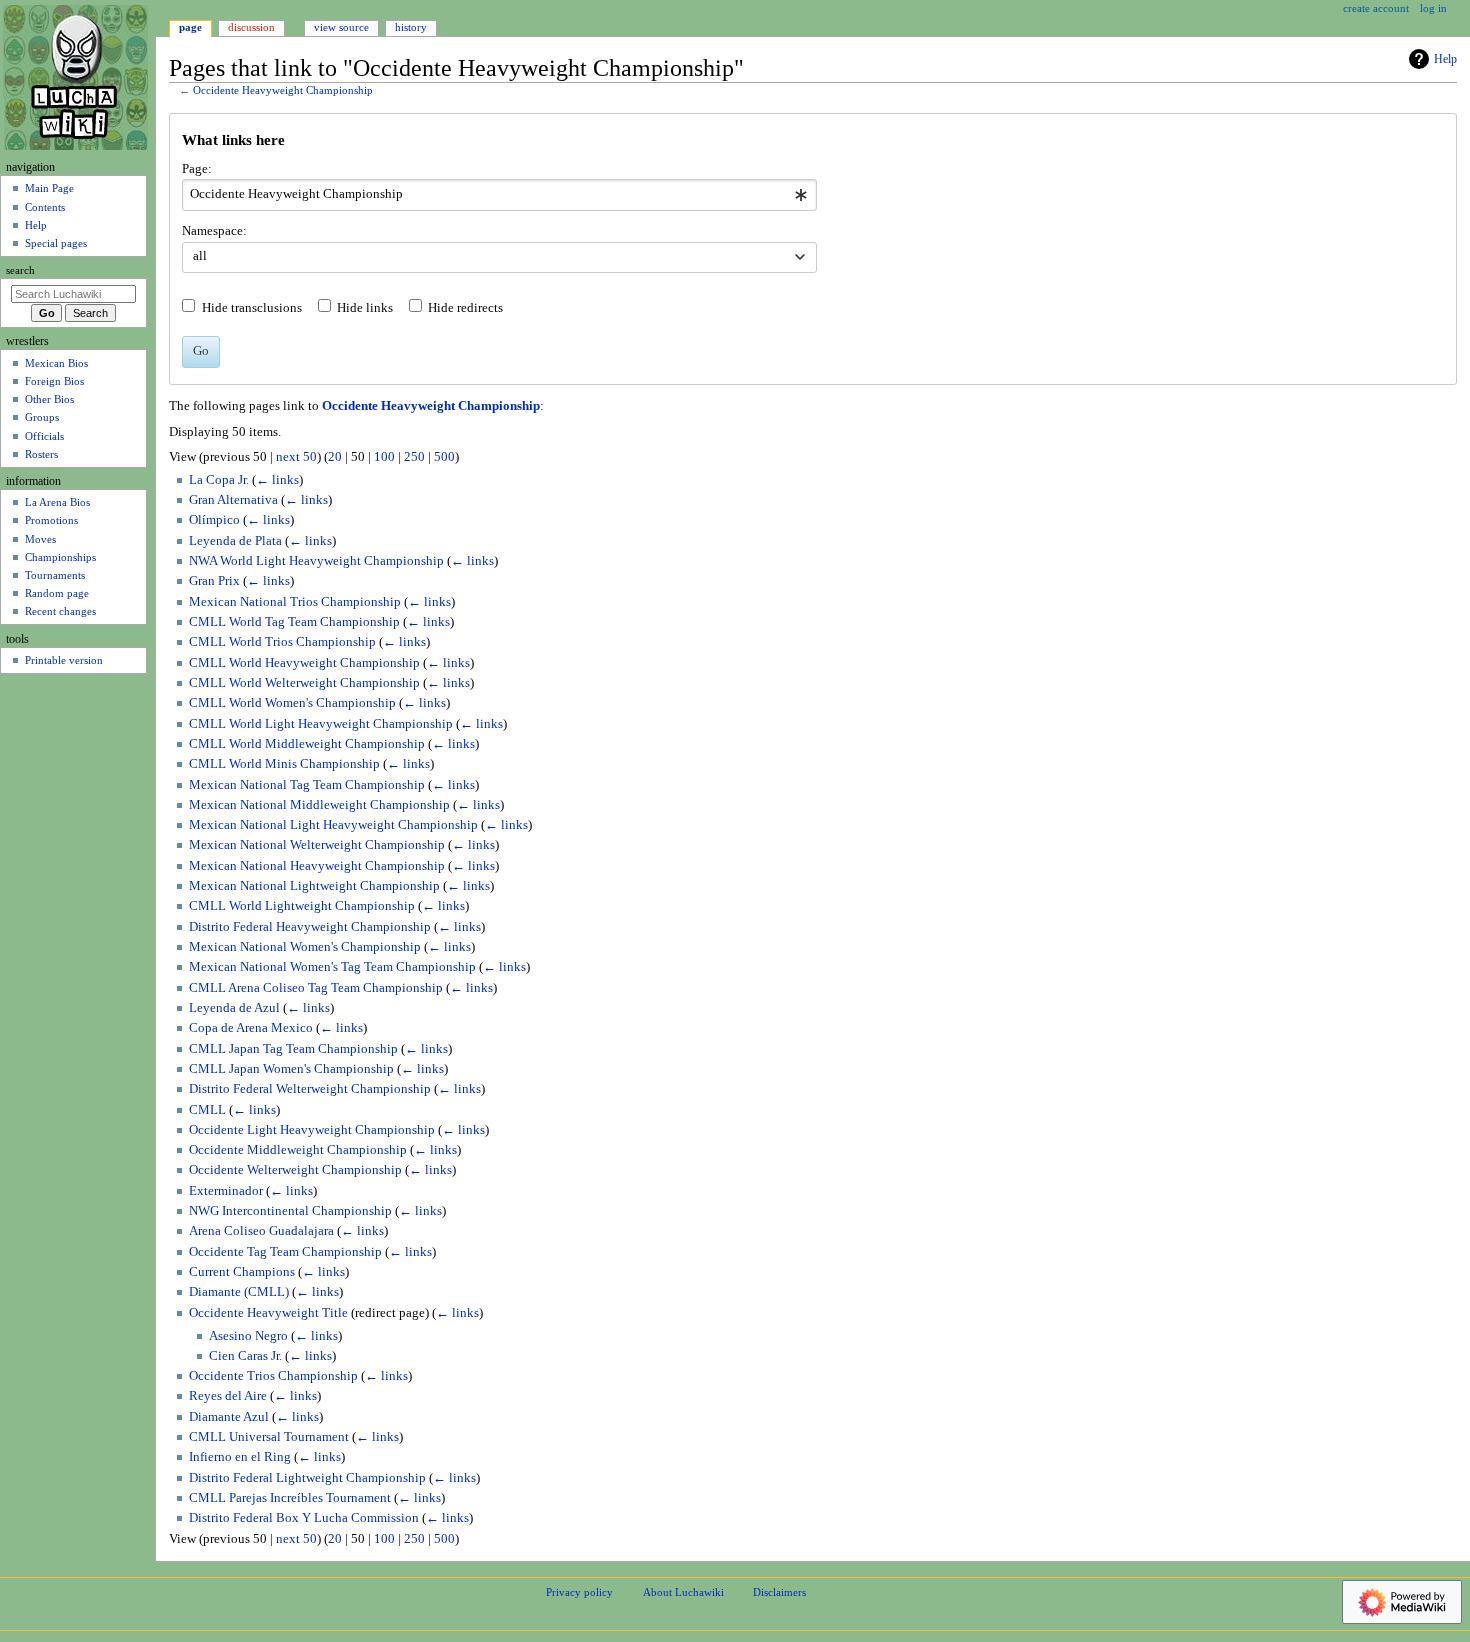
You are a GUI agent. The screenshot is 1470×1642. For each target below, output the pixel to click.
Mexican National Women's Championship (305, 947)
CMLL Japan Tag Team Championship (293, 1049)
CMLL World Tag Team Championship (294, 622)
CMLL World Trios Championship (282, 642)
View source (341, 27)
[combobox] (499, 195)
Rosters (41, 454)
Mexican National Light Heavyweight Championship (333, 825)
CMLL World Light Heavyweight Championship (321, 724)
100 (384, 457)
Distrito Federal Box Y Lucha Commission (304, 1518)
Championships (60, 557)
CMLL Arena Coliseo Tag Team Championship (316, 988)
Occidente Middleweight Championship (298, 1150)
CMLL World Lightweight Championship (302, 906)
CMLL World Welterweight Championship (304, 683)
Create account (1376, 8)
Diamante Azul (229, 1417)
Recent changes (60, 611)
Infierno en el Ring (240, 1457)
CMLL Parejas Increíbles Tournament (290, 1498)
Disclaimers (779, 1592)
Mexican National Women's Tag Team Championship (332, 967)
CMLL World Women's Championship (292, 703)
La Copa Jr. (219, 480)
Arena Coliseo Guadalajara (261, 1231)
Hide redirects (465, 308)
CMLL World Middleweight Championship (307, 744)
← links (277, 480)
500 (444, 457)
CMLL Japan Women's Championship (291, 1069)
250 (414, 457)
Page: (197, 169)
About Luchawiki (683, 1592)
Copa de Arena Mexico (251, 1028)
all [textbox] (200, 256)
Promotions (51, 520)
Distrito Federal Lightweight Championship (307, 1478)
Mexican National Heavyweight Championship (317, 866)
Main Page (49, 188)
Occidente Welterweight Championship (295, 1170)
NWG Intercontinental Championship (290, 1211)
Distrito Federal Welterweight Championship (310, 1089)
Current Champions (242, 1272)
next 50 (296, 457)
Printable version (64, 660)
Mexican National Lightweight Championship (314, 886)
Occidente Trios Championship (273, 1376)
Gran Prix (214, 581)
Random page (57, 593)
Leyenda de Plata (235, 541)
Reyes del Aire (228, 1396)
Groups (42, 417)
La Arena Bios (57, 502)
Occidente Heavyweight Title (268, 1313)
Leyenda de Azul (234, 1008)
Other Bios (49, 399)
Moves (40, 539)
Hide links (365, 308)
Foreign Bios (54, 381)
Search (20, 270)
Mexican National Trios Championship (295, 602)
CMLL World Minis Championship (284, 764)
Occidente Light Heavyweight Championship (312, 1130)
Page (190, 27)
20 (335, 457)
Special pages (56, 243)
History (411, 27)
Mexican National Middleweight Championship (319, 805)
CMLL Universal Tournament (269, 1437)
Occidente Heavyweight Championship (283, 90)
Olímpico (214, 520)
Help (1445, 59)
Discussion (251, 27)
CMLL (207, 1110)
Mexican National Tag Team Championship (307, 785)
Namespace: (214, 231)
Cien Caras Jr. (245, 1356)
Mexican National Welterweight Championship (317, 845)
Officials (44, 436)
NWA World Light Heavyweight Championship (316, 561)
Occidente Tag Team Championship (285, 1252)
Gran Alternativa (233, 500)
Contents (45, 207)
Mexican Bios (56, 363)
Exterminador (226, 1191)
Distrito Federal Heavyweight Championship (310, 927)
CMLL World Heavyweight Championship (304, 663)
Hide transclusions (252, 308)
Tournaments (55, 575)
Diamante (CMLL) (239, 1292)
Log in (1433, 8)
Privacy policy (579, 1592)
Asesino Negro (248, 1336)
